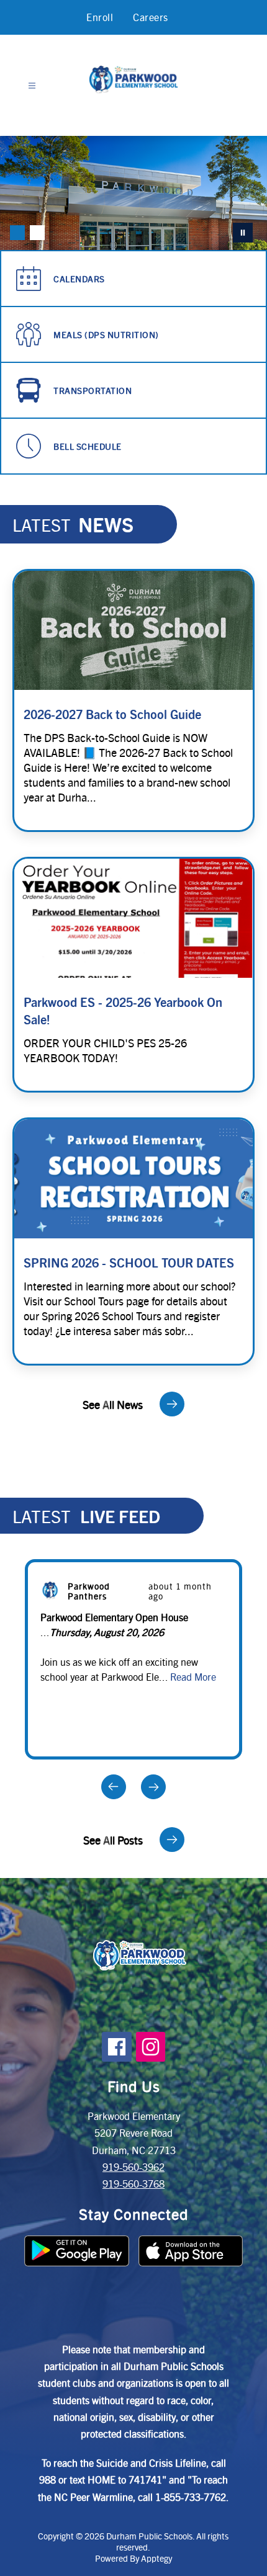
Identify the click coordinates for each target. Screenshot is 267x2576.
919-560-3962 (133, 2167)
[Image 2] (37, 233)
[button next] (153, 1787)
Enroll (100, 17)
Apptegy (156, 2558)
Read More (193, 1677)
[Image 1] (17, 233)
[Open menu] (32, 86)
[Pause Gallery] (243, 233)
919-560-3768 (133, 2184)
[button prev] (114, 1787)
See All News (113, 1404)
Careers (151, 17)
